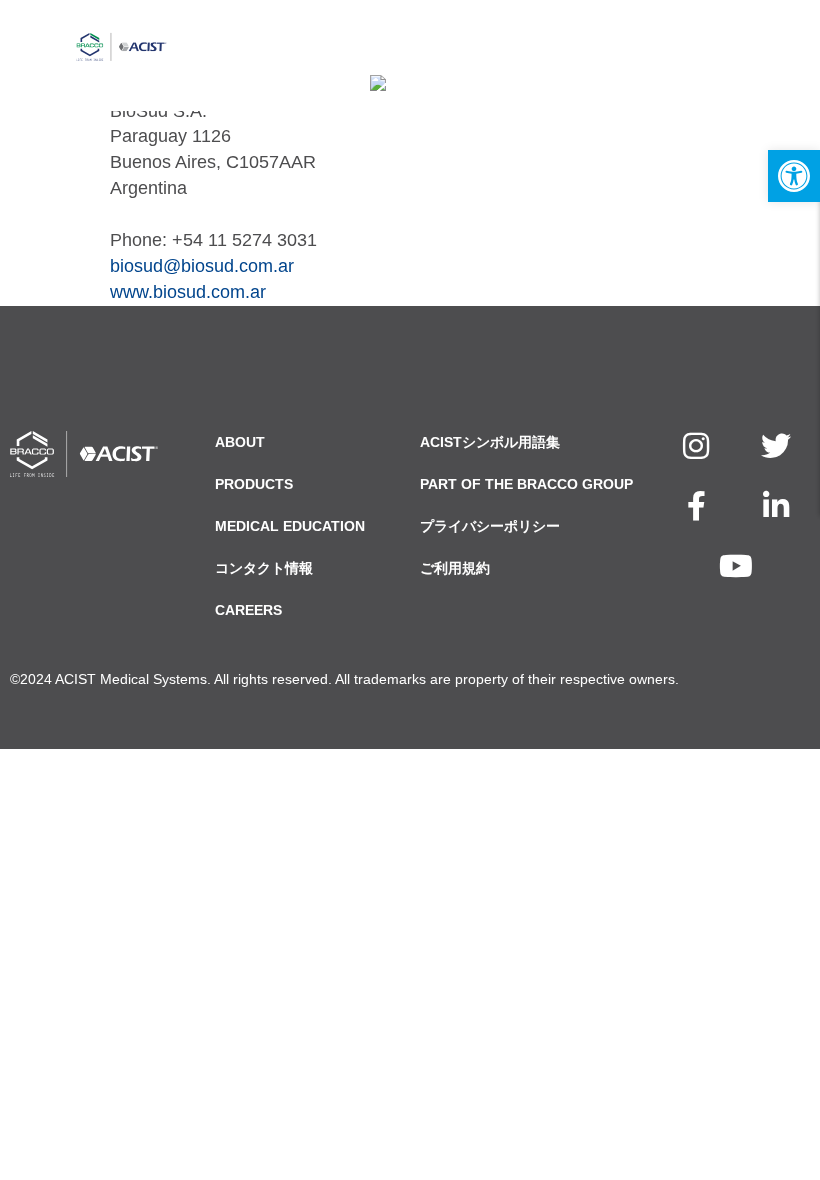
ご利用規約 (455, 568)
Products (254, 484)
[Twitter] (776, 446)
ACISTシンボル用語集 (490, 442)
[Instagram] (696, 446)
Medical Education (290, 526)
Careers (248, 610)
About (240, 442)
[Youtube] (736, 566)
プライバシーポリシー (490, 526)
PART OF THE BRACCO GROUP (526, 484)
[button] (794, 176)
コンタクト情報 (264, 568)
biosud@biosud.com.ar (202, 266)
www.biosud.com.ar (188, 292)
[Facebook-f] (696, 506)
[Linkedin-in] (776, 506)
